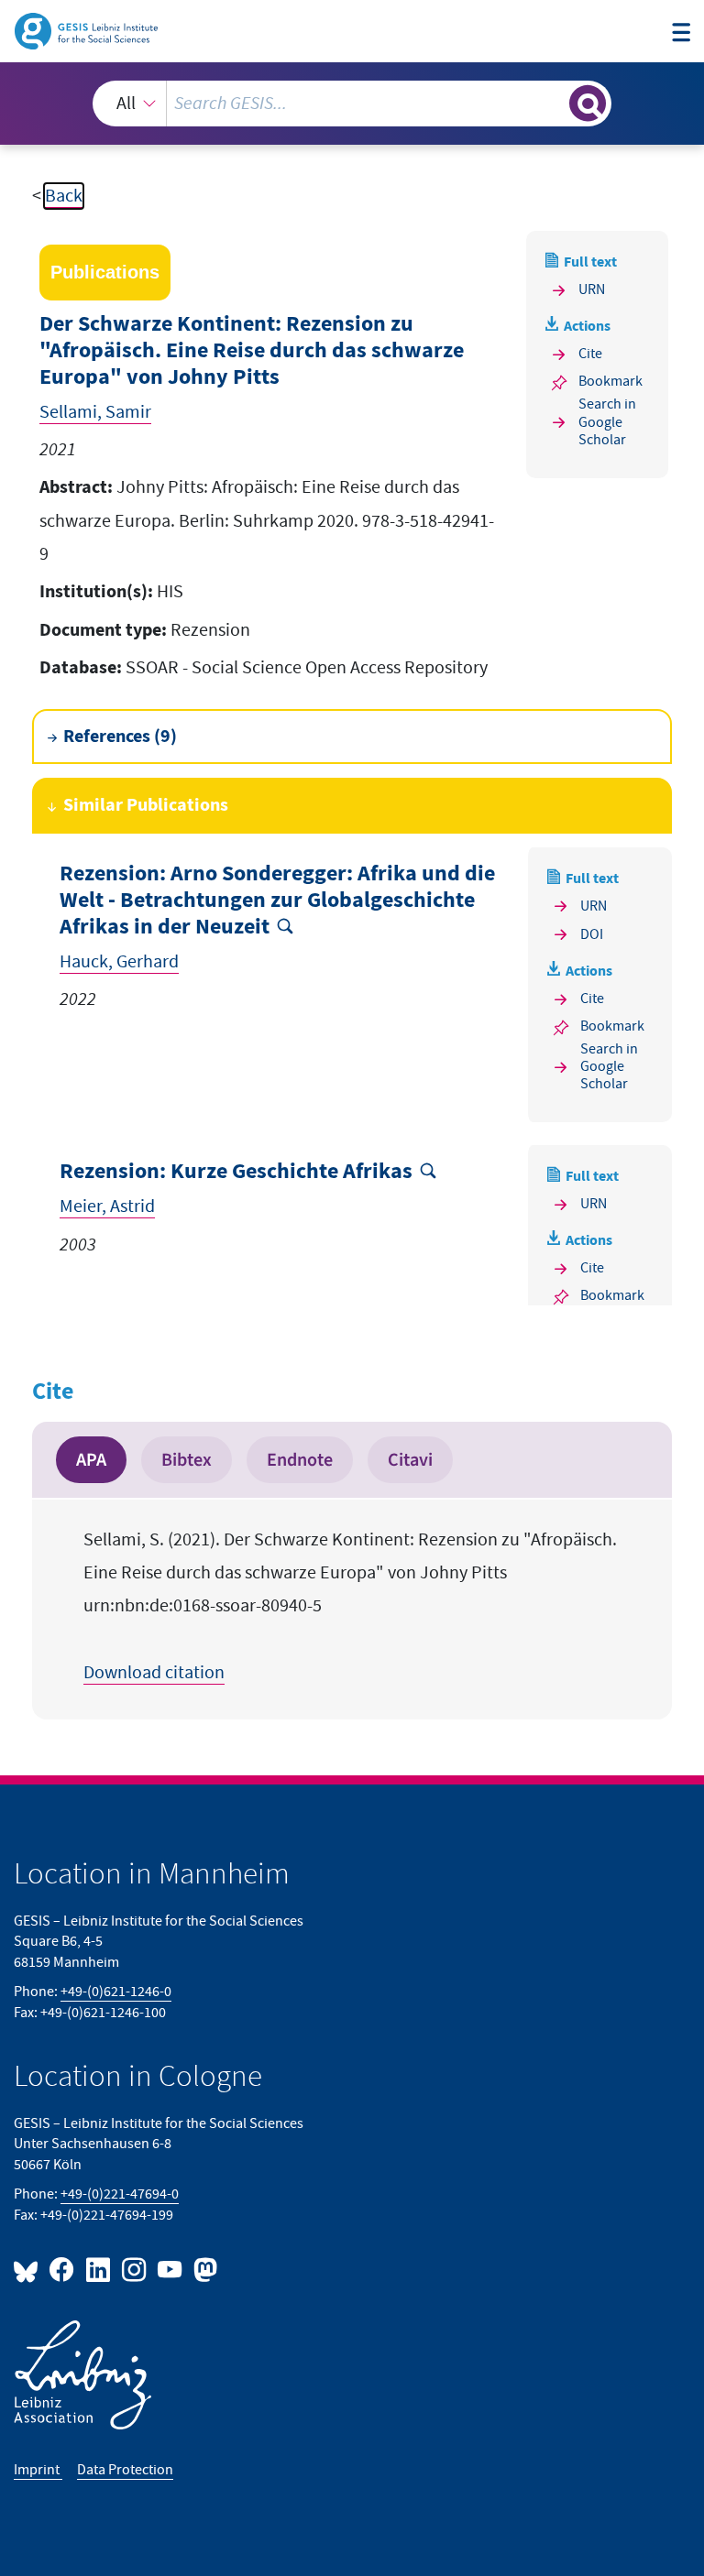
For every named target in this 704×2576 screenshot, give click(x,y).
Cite (590, 354)
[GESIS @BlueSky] (29, 2269)
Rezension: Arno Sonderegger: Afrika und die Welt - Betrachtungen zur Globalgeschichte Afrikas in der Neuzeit (277, 901)
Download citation (154, 1673)
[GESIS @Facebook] (63, 2269)
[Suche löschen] (554, 103)
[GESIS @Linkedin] (99, 2269)
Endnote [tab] (300, 1460)
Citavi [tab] (410, 1460)
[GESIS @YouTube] (171, 2269)
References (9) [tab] (120, 737)
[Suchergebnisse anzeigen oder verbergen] (588, 104)
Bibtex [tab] (187, 1460)
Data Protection (125, 2470)
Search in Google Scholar (607, 422)
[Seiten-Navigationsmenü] (681, 33)
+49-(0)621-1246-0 (116, 1992)
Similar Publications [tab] (146, 805)
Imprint (38, 2470)
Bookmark (610, 382)
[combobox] (352, 104)
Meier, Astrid (107, 1206)
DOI (592, 935)
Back (64, 196)
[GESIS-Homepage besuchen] (88, 30)
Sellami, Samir (95, 412)
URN (592, 290)
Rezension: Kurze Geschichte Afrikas (236, 1172)
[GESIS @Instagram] (135, 2269)
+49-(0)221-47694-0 (120, 2194)
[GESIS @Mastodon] (203, 2269)
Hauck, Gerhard (119, 962)
